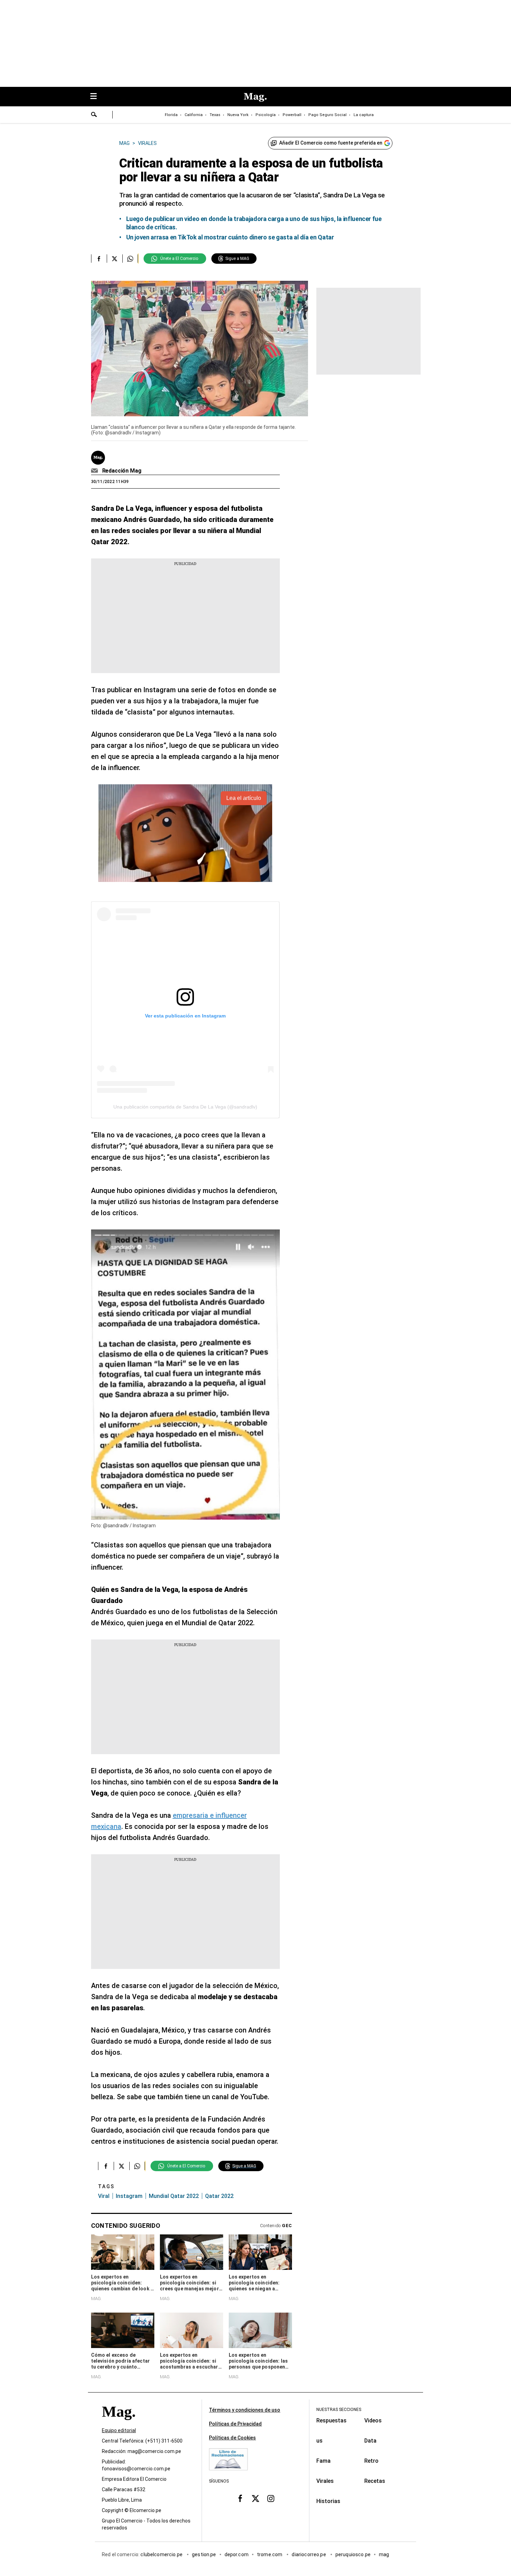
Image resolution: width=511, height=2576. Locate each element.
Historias (328, 2501)
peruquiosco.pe (353, 2555)
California (194, 115)
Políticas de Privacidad (235, 2424)
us (319, 2441)
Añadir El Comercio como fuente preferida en (331, 143)
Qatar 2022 (219, 2196)
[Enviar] (94, 115)
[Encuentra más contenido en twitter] (115, 259)
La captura (364, 115)
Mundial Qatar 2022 (174, 2196)
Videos (373, 2420)
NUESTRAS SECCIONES (339, 2410)
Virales (325, 2481)
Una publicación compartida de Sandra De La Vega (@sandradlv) (185, 1107)
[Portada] (119, 2424)
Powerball (292, 115)
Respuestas (331, 2420)
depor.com (237, 2555)
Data (370, 2441)
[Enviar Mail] (95, 471)
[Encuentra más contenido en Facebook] (99, 259)
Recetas (375, 2481)
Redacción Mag (122, 471)
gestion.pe (204, 2555)
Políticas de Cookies (232, 2438)
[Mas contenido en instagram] (271, 2499)
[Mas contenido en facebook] (240, 2499)
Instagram (129, 2196)
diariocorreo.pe (309, 2555)
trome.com (270, 2555)
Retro (371, 2461)
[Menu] (97, 97)
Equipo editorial (119, 2431)
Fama (323, 2461)
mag (384, 2555)
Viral (104, 2196)
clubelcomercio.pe (162, 2555)
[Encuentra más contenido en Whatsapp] (130, 259)
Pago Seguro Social (327, 115)
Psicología (266, 115)
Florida (171, 115)
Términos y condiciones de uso (245, 2410)
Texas (215, 115)
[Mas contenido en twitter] (255, 2499)
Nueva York (238, 115)
